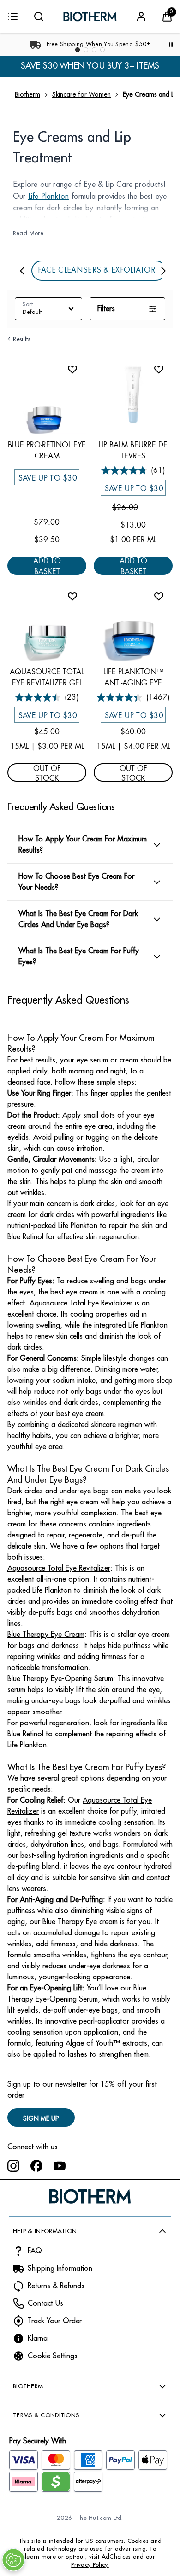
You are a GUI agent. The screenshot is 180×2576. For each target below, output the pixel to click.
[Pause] (171, 45)
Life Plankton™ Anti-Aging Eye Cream (133, 678)
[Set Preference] (13, 2560)
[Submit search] (39, 17)
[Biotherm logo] (90, 17)
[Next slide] (163, 270)
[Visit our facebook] (36, 2166)
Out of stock (47, 773)
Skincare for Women (81, 94)
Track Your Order (55, 2321)
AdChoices (116, 2556)
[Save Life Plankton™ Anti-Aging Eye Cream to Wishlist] (159, 596)
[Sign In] (141, 17)
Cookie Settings (53, 2356)
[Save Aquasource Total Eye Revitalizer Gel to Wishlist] (72, 596)
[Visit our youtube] (60, 2166)
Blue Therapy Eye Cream (46, 1635)
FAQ (35, 2251)
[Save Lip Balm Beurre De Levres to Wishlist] (159, 369)
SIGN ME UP (41, 2118)
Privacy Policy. (90, 2565)
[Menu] (13, 17)
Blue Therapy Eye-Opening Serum (60, 1679)
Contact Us (45, 2303)
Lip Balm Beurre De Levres (133, 450)
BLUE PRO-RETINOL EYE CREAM (47, 450)
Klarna (38, 2338)
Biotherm (27, 94)
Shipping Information (60, 2269)
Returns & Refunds (56, 2286)
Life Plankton (49, 197)
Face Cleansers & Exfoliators (99, 271)
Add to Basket (47, 566)
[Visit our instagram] (13, 2166)
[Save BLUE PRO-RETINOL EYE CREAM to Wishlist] (72, 369)
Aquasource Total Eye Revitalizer (59, 1568)
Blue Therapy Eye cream (81, 1922)
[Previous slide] (22, 270)
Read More (28, 234)
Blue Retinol (25, 1237)
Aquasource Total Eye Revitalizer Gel (47, 677)
